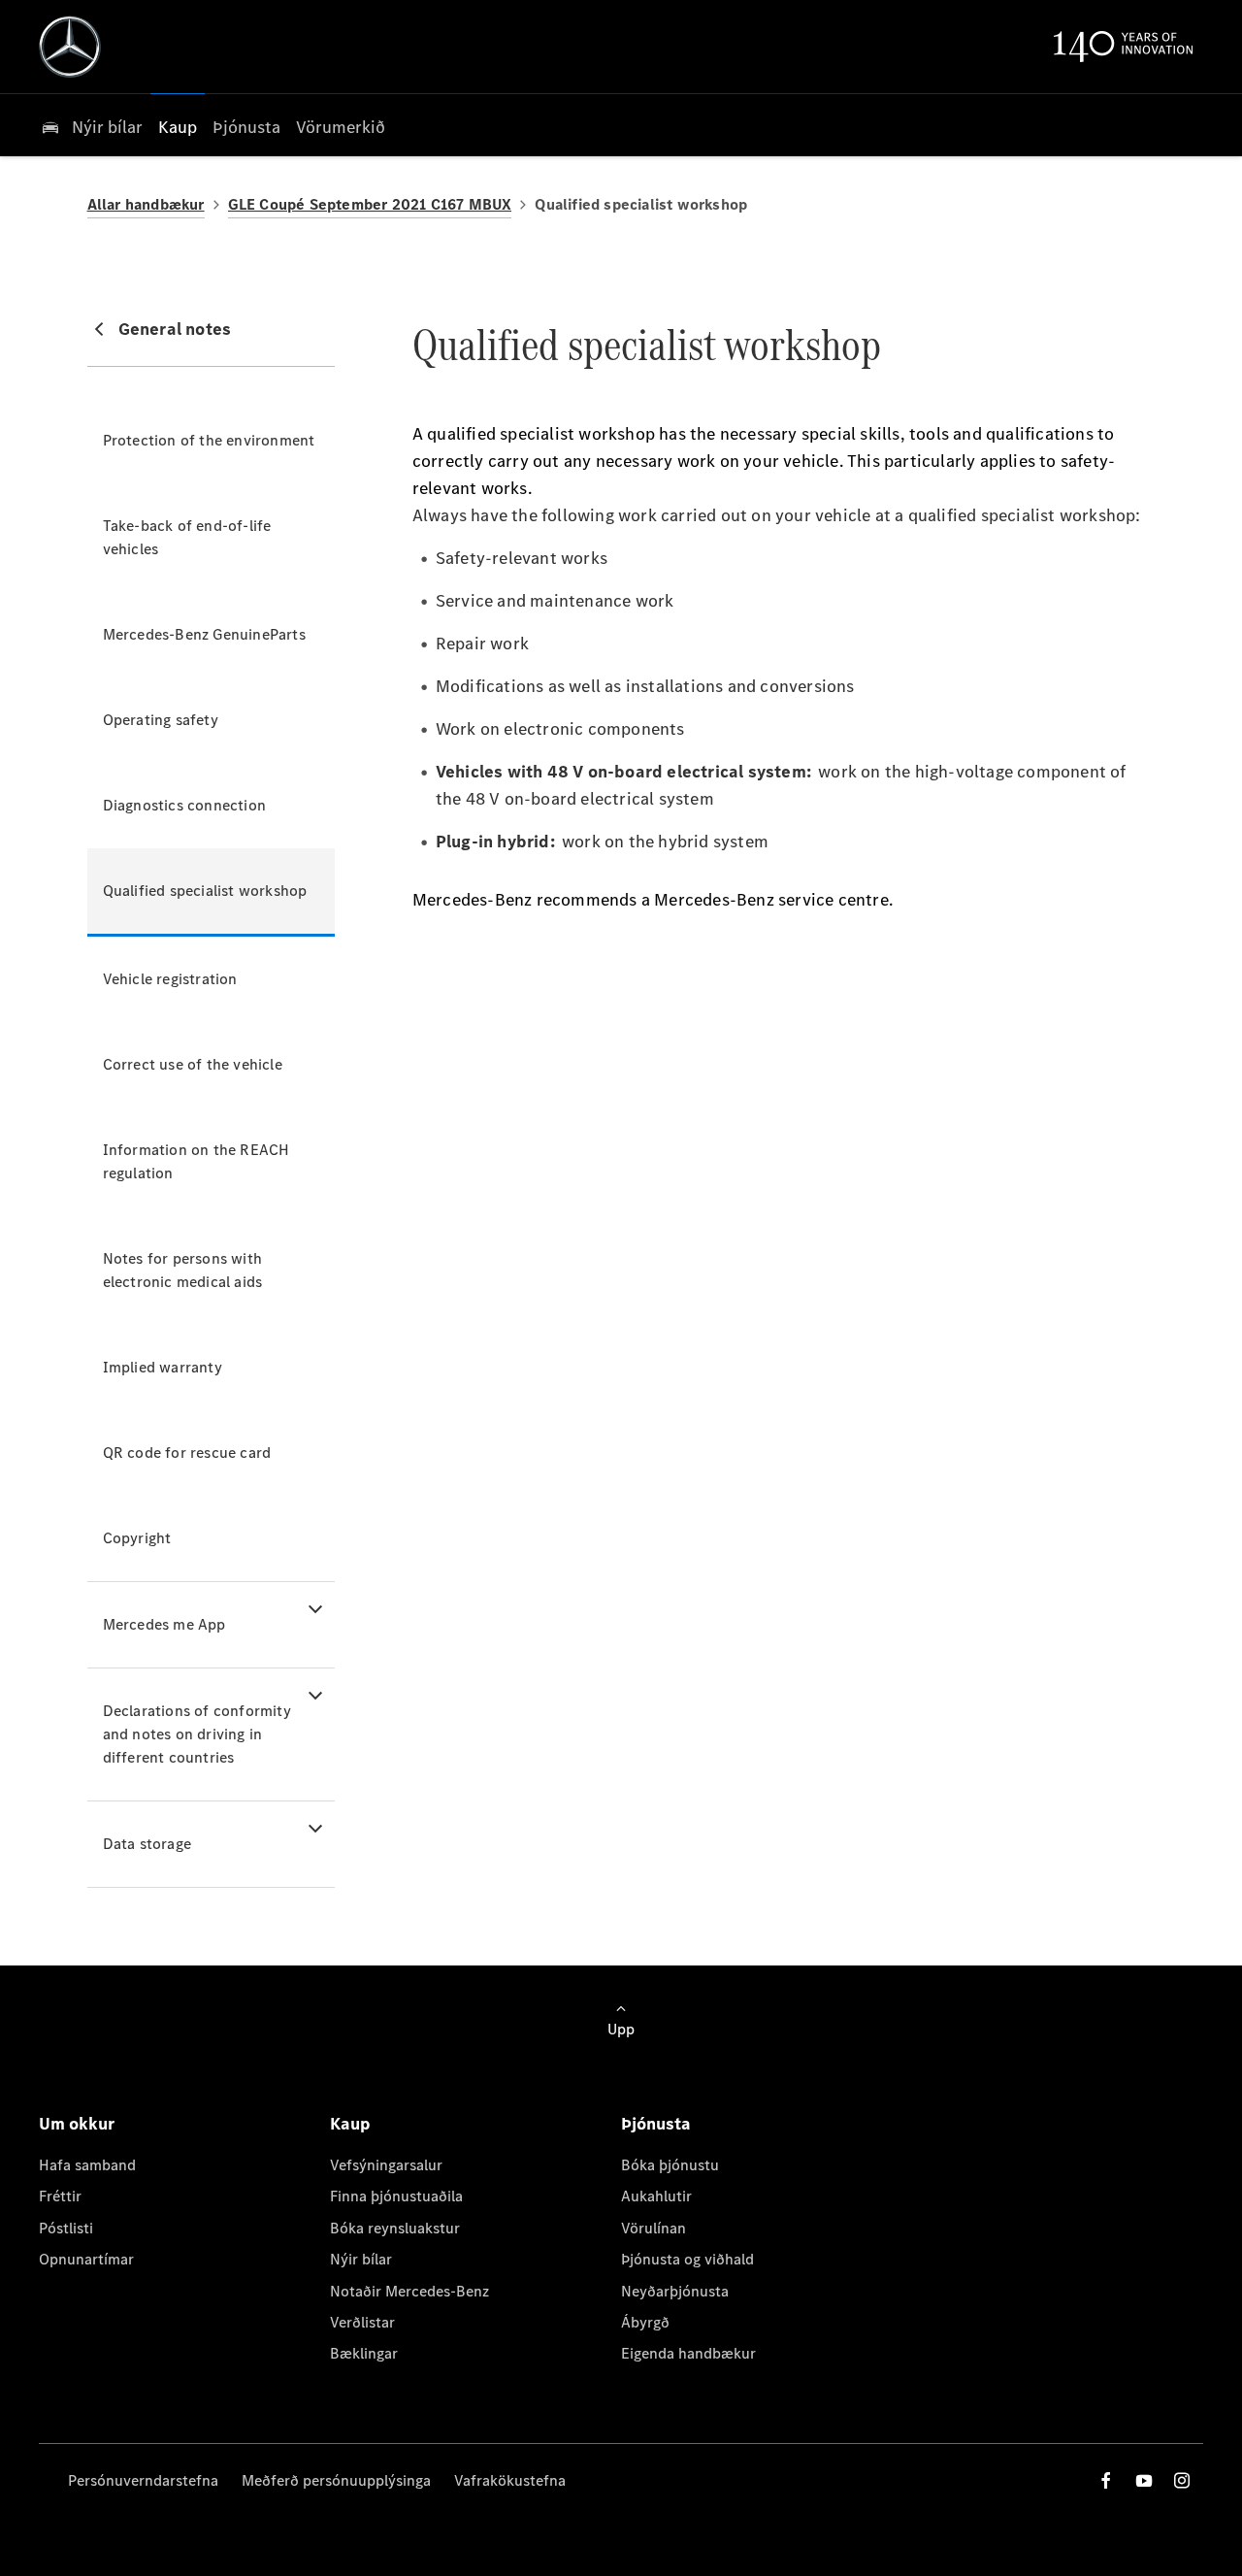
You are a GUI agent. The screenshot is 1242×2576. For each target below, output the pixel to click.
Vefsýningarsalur (386, 2165)
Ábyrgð (645, 2322)
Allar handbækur (146, 204)
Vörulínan (654, 2228)
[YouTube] (1144, 2480)
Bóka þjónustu (670, 2165)
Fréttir (60, 2196)
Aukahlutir (656, 2196)
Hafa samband (87, 2165)
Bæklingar (364, 2353)
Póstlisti (66, 2228)
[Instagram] (1182, 2480)
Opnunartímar (86, 2259)
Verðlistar (362, 2322)
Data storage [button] (147, 1844)
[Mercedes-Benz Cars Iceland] (70, 47)
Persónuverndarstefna (143, 2480)
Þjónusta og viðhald (687, 2259)
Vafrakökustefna (510, 2480)
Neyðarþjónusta (675, 2291)
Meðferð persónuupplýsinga (336, 2480)
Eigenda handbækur (688, 2353)
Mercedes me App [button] (164, 1624)
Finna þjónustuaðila (396, 2196)
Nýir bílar (361, 2259)
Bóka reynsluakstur (395, 2228)
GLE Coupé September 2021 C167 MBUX (370, 204)
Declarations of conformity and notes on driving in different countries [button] (197, 1734)
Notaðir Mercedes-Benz (409, 2291)
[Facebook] (1106, 2480)
